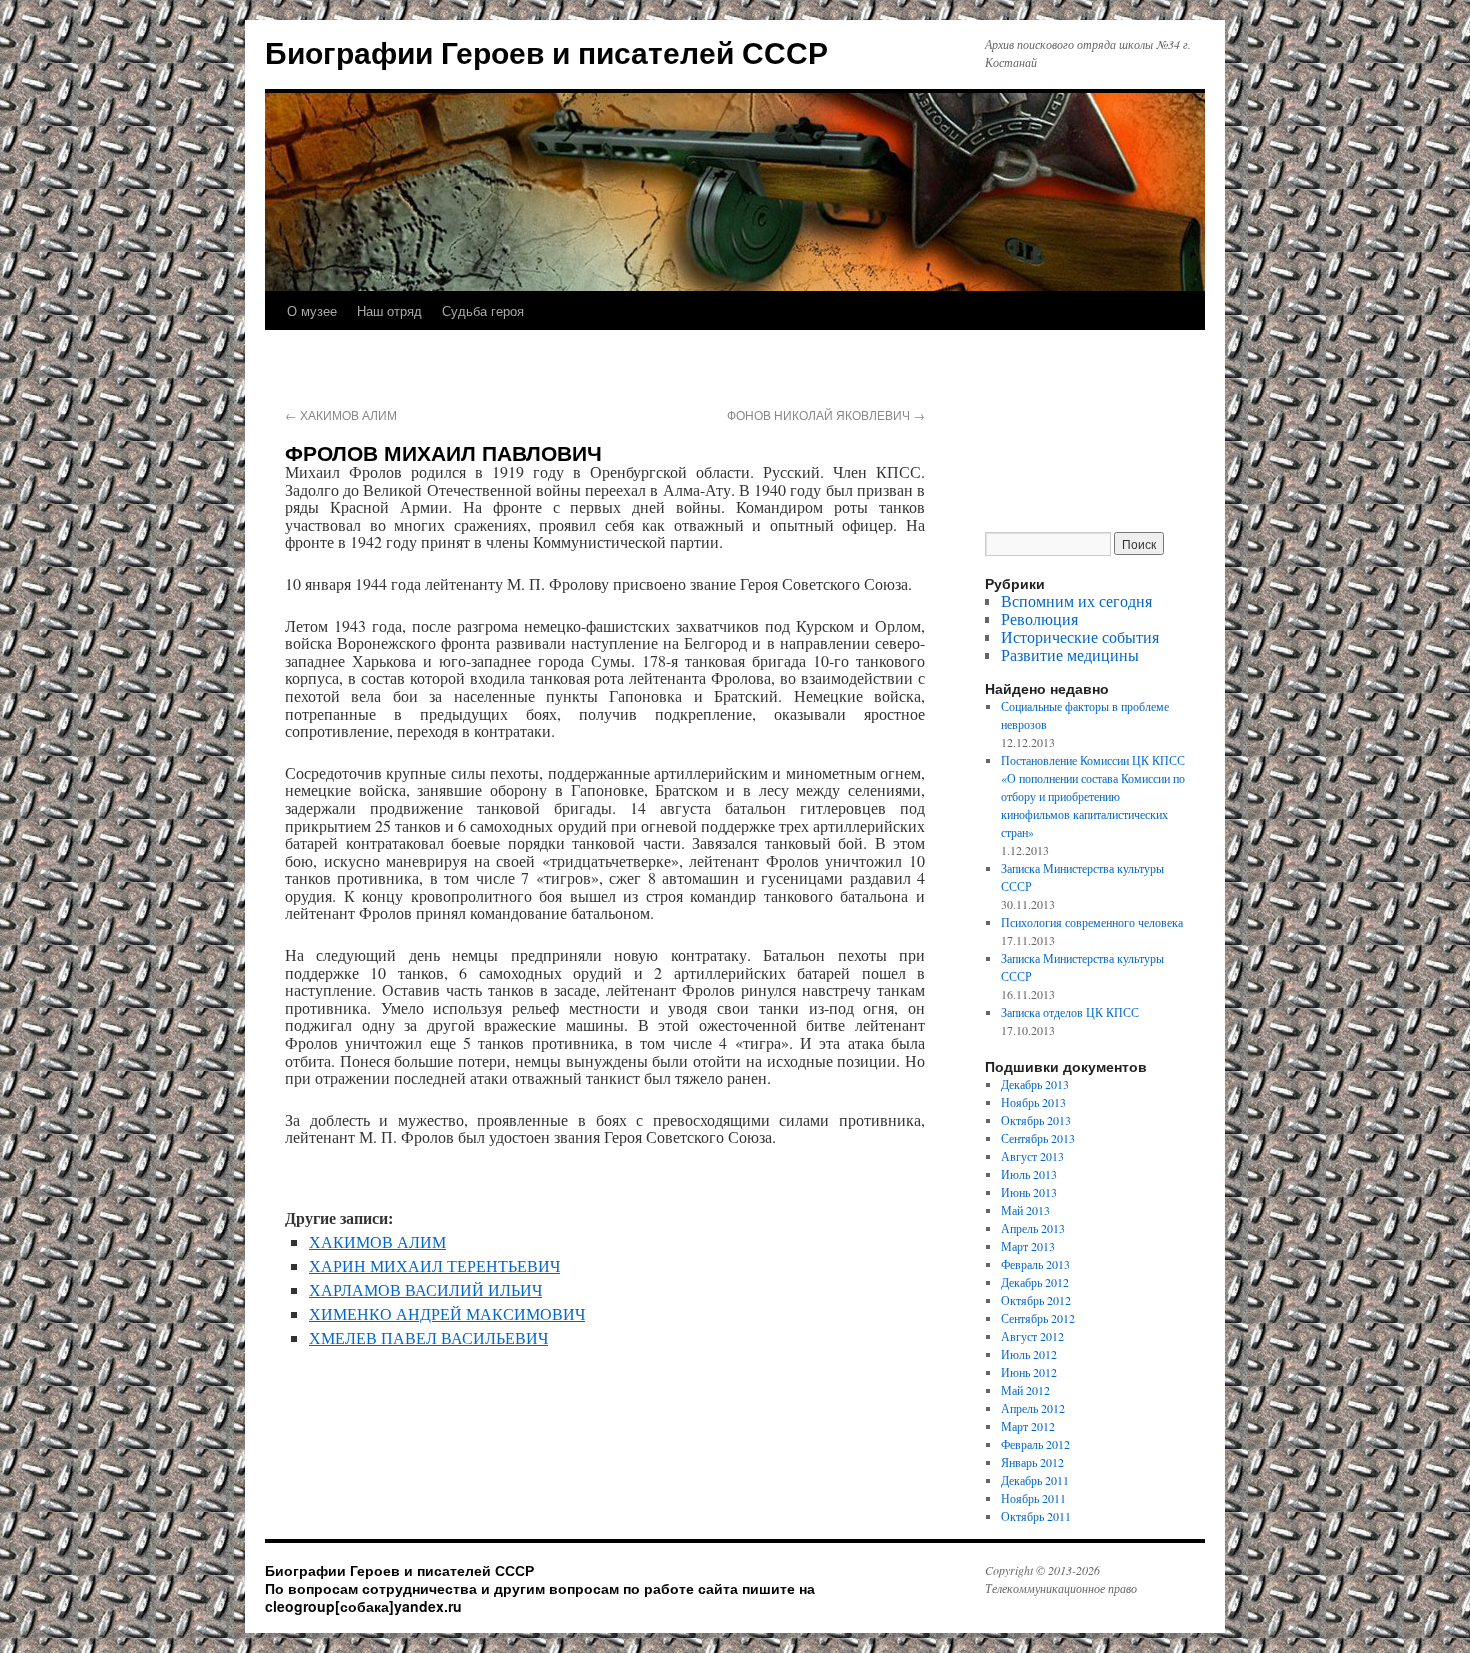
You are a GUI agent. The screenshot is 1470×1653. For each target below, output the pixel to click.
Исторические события (1080, 636)
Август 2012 (1032, 1336)
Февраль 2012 (1035, 1444)
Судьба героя (483, 310)
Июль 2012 (1029, 1354)
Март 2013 (1028, 1246)
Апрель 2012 (1033, 1408)
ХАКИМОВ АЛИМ (341, 414)
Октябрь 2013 (1036, 1120)
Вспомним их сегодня (1076, 600)
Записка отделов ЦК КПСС (1070, 1012)
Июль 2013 (1029, 1174)
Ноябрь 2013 (1033, 1102)
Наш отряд (389, 310)
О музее (312, 310)
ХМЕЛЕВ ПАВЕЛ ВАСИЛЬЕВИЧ (428, 1337)
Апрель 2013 (1033, 1228)
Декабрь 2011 (1035, 1480)
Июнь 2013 (1029, 1192)
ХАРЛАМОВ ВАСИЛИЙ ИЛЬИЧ (425, 1289)
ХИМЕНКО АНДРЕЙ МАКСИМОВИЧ (447, 1313)
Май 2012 (1025, 1390)
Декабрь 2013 (1035, 1084)
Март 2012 (1028, 1426)
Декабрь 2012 (1035, 1282)
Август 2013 (1032, 1156)
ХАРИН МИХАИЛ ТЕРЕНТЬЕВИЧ (434, 1265)
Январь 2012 (1032, 1462)
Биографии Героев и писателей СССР (546, 51)
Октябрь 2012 (1036, 1300)
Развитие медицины (1070, 654)
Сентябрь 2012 (1038, 1318)
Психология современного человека (1092, 922)
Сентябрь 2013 (1038, 1138)
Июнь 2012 (1029, 1372)
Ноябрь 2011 (1033, 1498)
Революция (1039, 618)
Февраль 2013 (1035, 1264)
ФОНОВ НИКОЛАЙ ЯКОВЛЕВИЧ (826, 414)
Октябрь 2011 (1036, 1516)
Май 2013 (1025, 1210)
